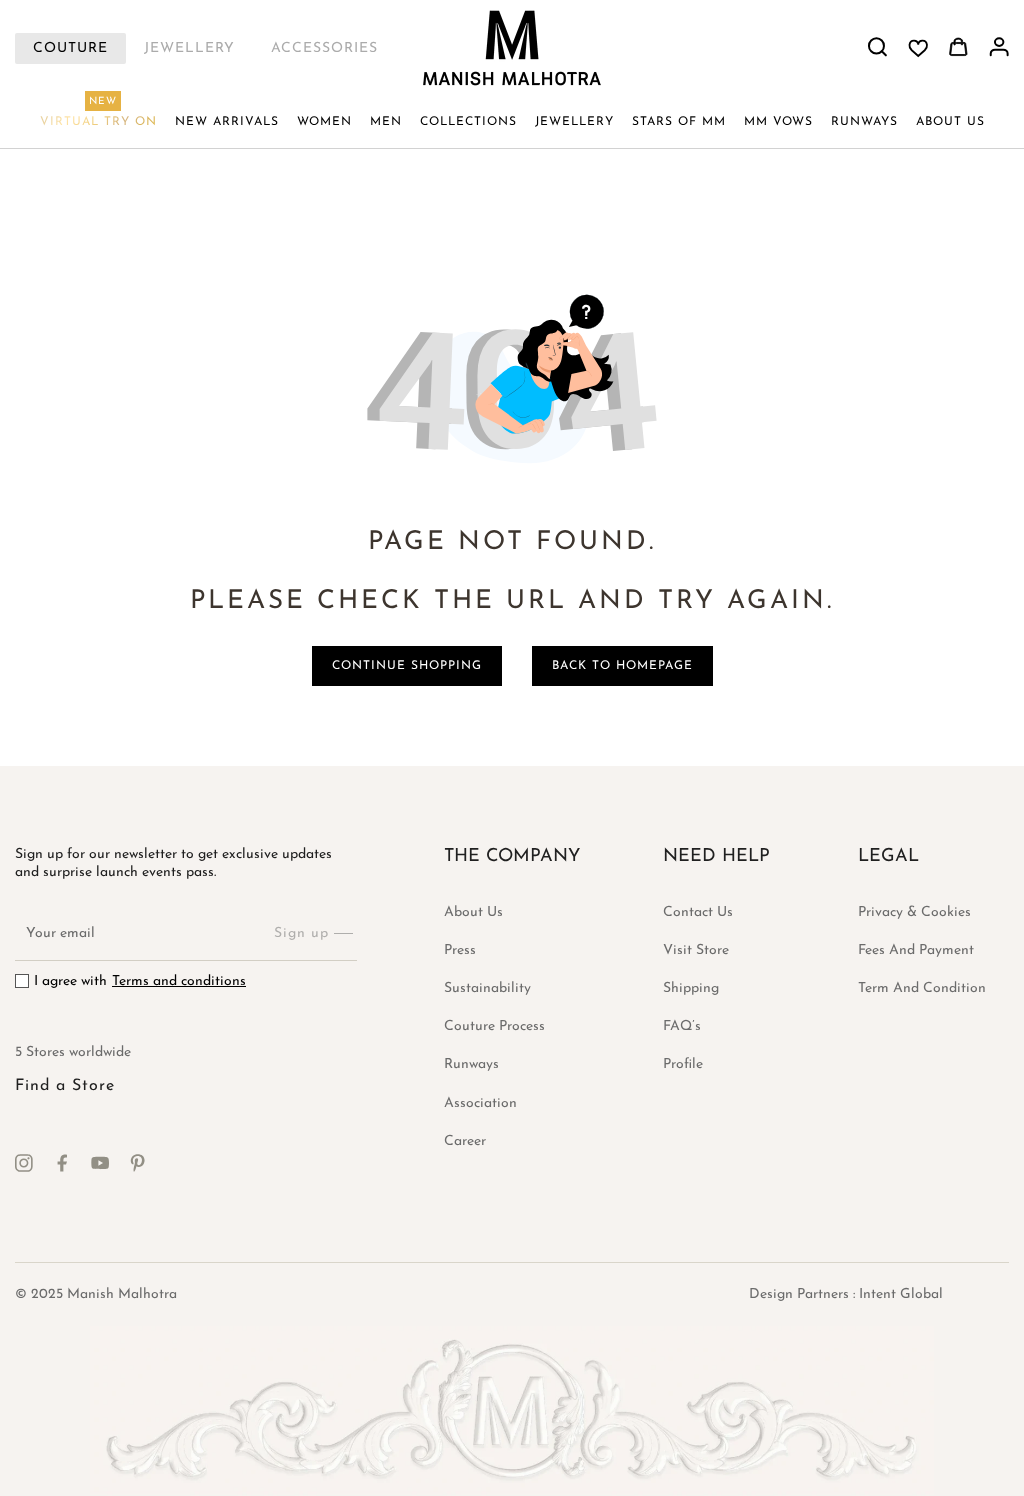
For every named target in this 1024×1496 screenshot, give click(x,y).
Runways (471, 1064)
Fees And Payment (916, 950)
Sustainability (487, 988)
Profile (683, 1064)
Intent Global (901, 1294)
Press (460, 950)
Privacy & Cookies (914, 912)
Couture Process (494, 1026)
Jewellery (189, 48)
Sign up (301, 933)
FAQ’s (682, 1026)
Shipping (691, 988)
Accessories (324, 48)
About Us (473, 912)
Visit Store (696, 950)
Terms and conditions (179, 981)
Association (480, 1103)
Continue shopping (407, 666)
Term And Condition (922, 988)
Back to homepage (622, 666)
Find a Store (65, 1086)
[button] (324, 122)
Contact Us (698, 912)
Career (465, 1141)
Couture (70, 48)
